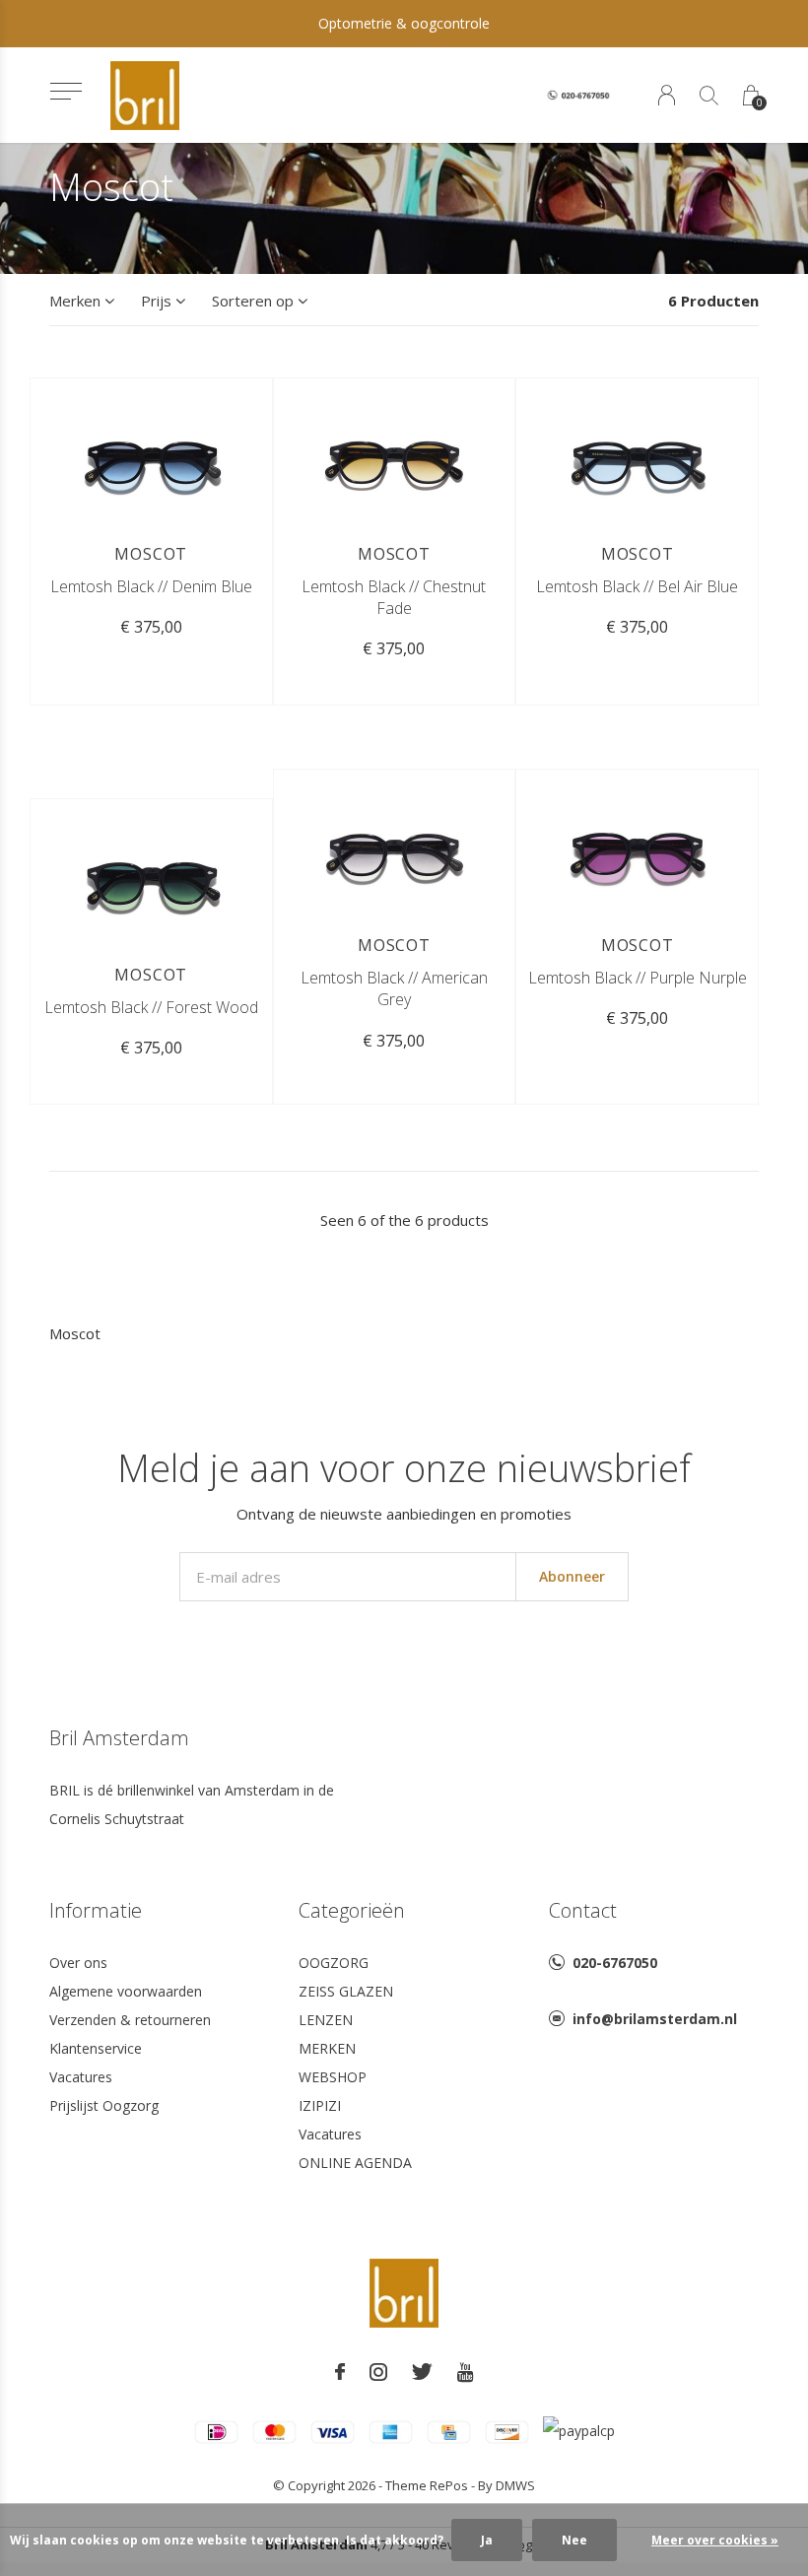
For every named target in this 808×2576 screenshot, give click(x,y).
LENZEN (326, 2020)
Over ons (78, 1963)
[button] (66, 91)
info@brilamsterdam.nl (655, 2019)
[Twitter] (422, 2372)
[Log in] (667, 95)
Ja (487, 2540)
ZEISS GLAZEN (346, 1991)
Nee (574, 2540)
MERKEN (327, 2048)
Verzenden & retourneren (130, 2020)
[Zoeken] (709, 95)
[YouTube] (466, 2372)
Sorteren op (253, 301)
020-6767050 (615, 1963)
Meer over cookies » (715, 2540)
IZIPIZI (320, 2105)
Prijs (156, 301)
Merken (75, 301)
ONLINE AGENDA (355, 2163)
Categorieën (352, 1910)
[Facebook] (340, 2372)
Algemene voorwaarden (126, 1991)
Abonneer (572, 1576)
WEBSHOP (333, 2077)
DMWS (515, 2485)
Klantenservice (96, 2048)
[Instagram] (378, 2372)
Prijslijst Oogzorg (104, 2105)
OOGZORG (334, 1963)
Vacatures (81, 2077)
